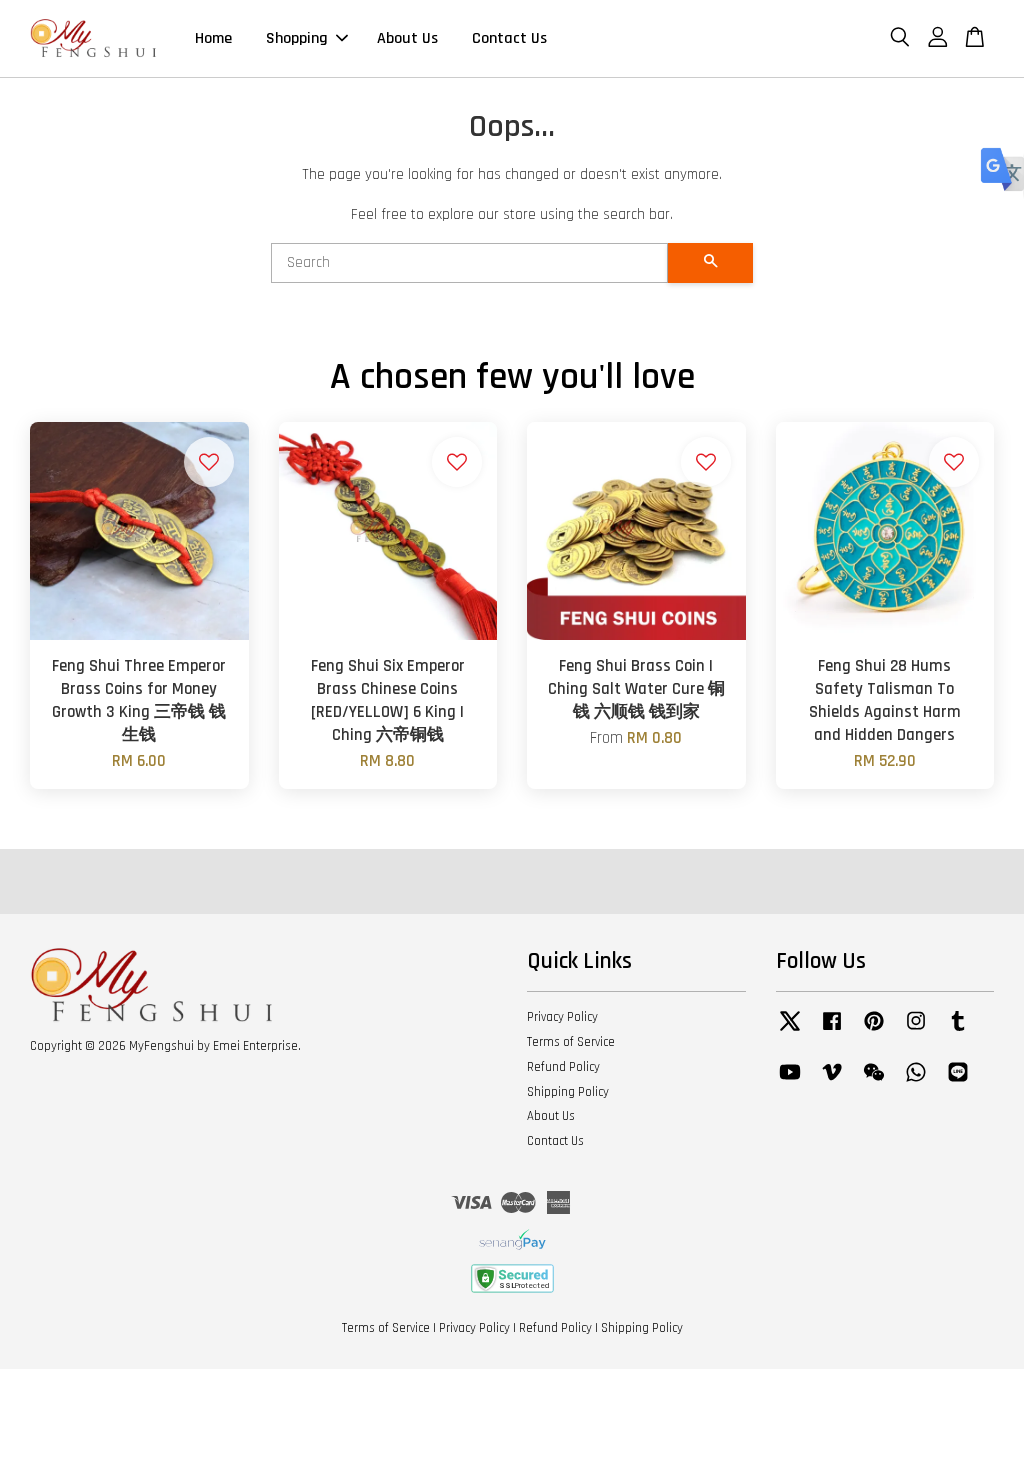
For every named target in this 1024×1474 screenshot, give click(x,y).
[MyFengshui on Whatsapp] (916, 1082)
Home (213, 38)
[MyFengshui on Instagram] (916, 1031)
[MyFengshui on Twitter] (790, 1031)
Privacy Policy (562, 1017)
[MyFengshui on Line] (958, 1082)
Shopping (297, 38)
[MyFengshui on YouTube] (790, 1082)
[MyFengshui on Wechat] (874, 1082)
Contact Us (509, 38)
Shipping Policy (568, 1092)
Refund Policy (563, 1067)
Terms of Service (571, 1042)
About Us (407, 38)
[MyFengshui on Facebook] (832, 1031)
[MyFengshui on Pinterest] (874, 1031)
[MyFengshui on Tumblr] (958, 1031)
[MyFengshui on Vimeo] (832, 1082)
